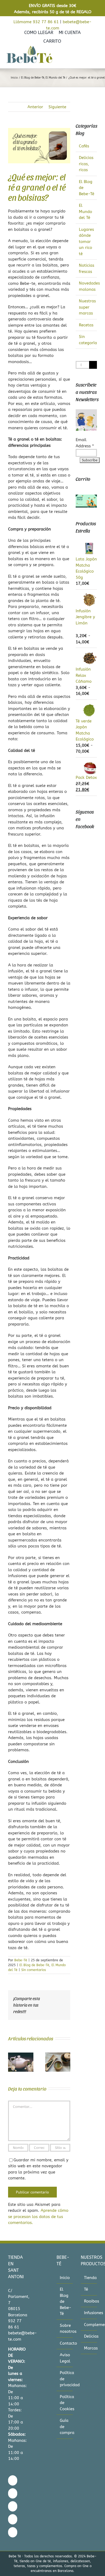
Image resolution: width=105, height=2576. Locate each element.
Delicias (89, 2336)
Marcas (89, 2348)
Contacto (65, 2343)
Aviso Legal (65, 2358)
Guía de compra (65, 2427)
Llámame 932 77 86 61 (36, 22)
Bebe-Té (21, 1960)
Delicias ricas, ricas (86, 164)
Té (86, 2289)
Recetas (86, 325)
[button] (12, 2062)
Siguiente (57, 107)
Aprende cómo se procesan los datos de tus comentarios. (38, 2217)
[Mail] (13, 2532)
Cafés (84, 146)
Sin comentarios (34, 1970)
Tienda (89, 2278)
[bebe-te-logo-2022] (29, 48)
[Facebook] (13, 2480)
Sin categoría (87, 340)
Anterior (35, 107)
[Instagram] (13, 2493)
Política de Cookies (65, 2403)
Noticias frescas (87, 268)
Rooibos (89, 2301)
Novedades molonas (87, 286)
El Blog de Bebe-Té (34, 1965)
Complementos (89, 2325)
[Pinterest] (13, 2519)
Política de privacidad (65, 2379)
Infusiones (89, 2313)
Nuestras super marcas (87, 307)
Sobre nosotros (65, 2329)
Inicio (65, 2278)
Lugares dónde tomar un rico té (86, 242)
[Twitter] (13, 2506)
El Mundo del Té (85, 212)
